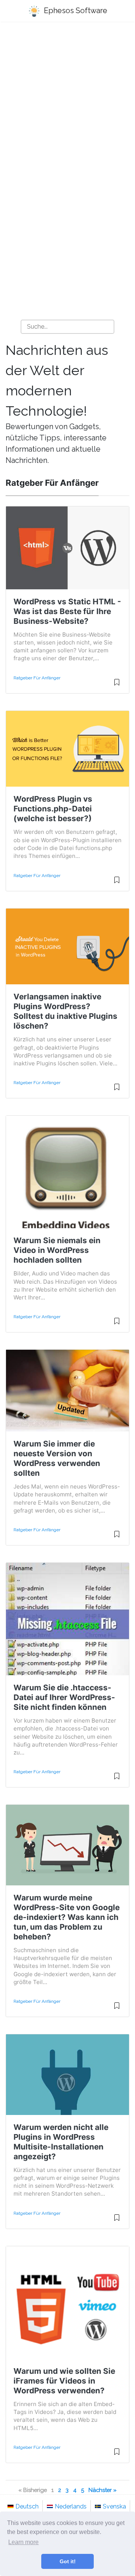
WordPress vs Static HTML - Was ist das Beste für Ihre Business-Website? (67, 611)
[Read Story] (117, 685)
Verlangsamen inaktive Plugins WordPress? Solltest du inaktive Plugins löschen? (65, 1011)
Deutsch (27, 2506)
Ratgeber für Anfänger (37, 678)
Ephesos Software (75, 11)
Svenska (114, 2506)
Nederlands (71, 2506)
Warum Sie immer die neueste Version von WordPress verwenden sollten (57, 1458)
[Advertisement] (67, 102)
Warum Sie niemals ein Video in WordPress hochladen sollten (57, 1250)
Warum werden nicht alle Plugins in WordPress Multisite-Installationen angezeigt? (61, 2142)
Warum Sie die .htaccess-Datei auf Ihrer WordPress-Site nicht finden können (64, 1697)
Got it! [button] (68, 2561)
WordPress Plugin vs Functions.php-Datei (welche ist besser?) (53, 809)
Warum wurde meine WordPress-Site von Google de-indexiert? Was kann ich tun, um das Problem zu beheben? (67, 1917)
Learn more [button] (23, 2542)
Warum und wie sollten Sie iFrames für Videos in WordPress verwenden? (64, 2381)
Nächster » (103, 2490)
